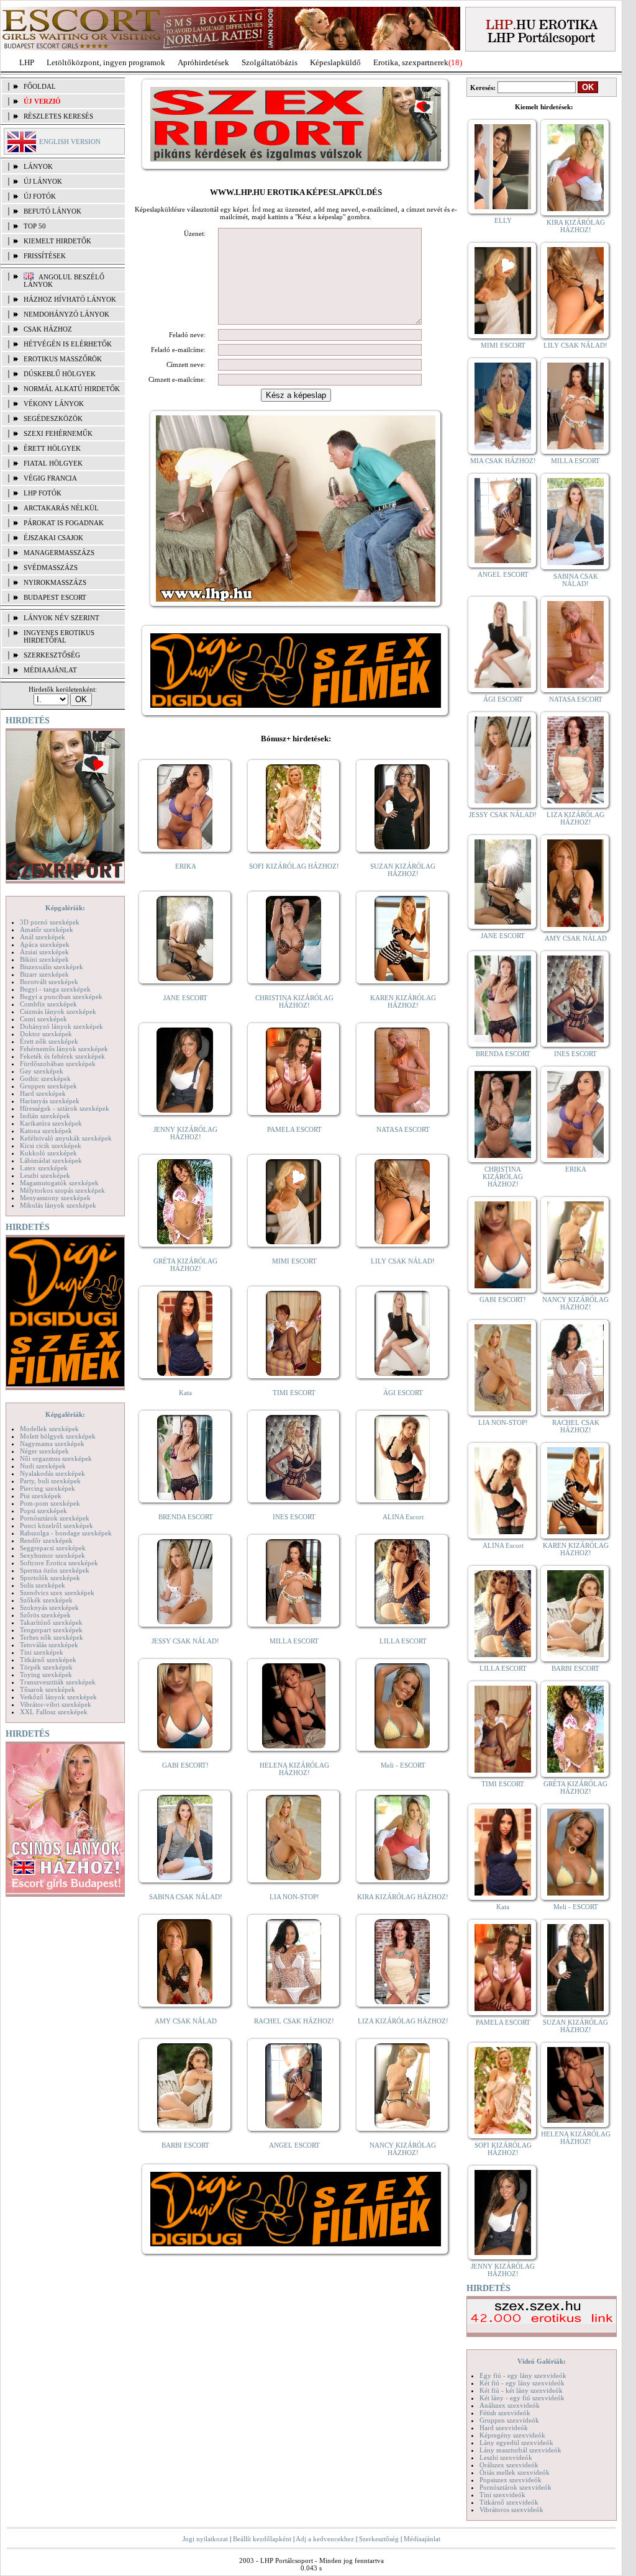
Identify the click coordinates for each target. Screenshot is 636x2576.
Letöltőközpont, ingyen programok (106, 62)
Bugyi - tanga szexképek (55, 989)
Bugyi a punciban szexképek (61, 997)
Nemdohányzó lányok (66, 314)
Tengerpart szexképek (51, 1630)
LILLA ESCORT (403, 1641)
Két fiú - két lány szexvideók (521, 2390)
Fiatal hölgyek (53, 463)
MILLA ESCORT (294, 1641)
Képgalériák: (65, 908)
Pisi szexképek (41, 1496)
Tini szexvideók (502, 2495)
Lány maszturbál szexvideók (520, 2450)
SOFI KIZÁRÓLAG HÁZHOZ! (294, 866)
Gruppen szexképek (48, 1086)
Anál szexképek (43, 937)
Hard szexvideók (504, 2428)
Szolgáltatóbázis (270, 62)
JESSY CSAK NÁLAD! (185, 1641)
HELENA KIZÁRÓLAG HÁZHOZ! (294, 1769)
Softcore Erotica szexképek (59, 1563)
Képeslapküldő (335, 62)
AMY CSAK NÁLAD (186, 2021)
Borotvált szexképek (49, 982)
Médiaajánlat (422, 2539)
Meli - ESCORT (403, 1765)
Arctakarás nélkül (61, 508)
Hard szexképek (43, 1093)
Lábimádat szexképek (51, 1160)
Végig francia (50, 478)
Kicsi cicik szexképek (51, 1146)
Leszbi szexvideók (506, 2457)
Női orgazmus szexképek (56, 1458)
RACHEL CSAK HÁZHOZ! (294, 2021)
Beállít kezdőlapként (262, 2539)
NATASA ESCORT (403, 1129)
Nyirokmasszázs (55, 582)
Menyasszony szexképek (55, 1198)
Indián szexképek (45, 1116)
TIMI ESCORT (294, 1393)
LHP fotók (43, 493)
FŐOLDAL (40, 86)
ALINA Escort (403, 1517)
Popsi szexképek (43, 1511)
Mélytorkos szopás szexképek (62, 1190)
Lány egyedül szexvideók (516, 2443)
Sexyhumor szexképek (52, 1555)
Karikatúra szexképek (51, 1123)
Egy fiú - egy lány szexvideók (523, 2375)
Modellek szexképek (49, 1429)
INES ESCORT (294, 1517)
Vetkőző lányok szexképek (58, 1697)
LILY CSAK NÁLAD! (403, 1261)
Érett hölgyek (52, 448)
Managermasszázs (59, 553)
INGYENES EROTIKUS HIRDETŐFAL (59, 636)
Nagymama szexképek (52, 1444)
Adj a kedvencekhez (325, 2539)
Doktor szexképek (46, 1034)
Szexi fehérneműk (58, 433)
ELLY (503, 220)
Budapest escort (55, 597)
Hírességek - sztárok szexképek (65, 1108)
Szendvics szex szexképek (57, 1593)
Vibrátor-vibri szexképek (56, 1704)
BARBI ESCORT (185, 2145)
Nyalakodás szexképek (52, 1473)
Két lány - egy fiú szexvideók (522, 2398)
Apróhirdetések (203, 62)
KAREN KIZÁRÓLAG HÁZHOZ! (403, 1001)
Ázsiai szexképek (44, 952)
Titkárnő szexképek (48, 1660)
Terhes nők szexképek (52, 1637)
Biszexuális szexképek (52, 967)
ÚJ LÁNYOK (43, 181)
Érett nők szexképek (49, 1041)
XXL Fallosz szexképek (54, 1712)
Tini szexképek (42, 1652)
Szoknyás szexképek (49, 1607)
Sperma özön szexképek (55, 1570)
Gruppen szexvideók (509, 2420)
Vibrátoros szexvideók (511, 2510)
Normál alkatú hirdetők (72, 389)
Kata (185, 1393)
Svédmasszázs (51, 567)
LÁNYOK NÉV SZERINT (61, 618)
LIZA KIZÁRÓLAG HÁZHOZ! (403, 2021)
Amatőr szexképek (47, 929)
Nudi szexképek (43, 1466)
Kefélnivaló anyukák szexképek (66, 1138)
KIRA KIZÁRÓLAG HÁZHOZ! (403, 1897)
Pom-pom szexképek (50, 1503)
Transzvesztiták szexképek (58, 1682)
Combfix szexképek (48, 1004)
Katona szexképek (46, 1131)
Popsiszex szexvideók (511, 2480)
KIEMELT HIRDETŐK (57, 241)
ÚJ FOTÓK (40, 196)
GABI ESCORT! (185, 1765)
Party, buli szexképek (50, 1481)
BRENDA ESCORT (186, 1517)
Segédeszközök (53, 418)
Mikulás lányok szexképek (58, 1205)
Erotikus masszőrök (63, 359)
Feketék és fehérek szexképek (62, 1056)
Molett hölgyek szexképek (58, 1436)
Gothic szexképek (45, 1078)
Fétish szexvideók (505, 2413)
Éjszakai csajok (53, 538)
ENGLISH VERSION (70, 142)
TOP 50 (35, 226)
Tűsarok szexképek (48, 1689)
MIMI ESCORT (294, 1261)
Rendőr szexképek (46, 1540)
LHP (27, 62)
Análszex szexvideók (510, 2405)
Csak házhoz (48, 329)
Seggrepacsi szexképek (53, 1548)
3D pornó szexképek (50, 922)
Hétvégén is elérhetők (68, 344)
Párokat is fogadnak (64, 523)
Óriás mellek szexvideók (515, 2472)
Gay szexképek (42, 1071)
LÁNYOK (38, 166)
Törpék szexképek (46, 1667)
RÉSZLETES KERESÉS (58, 116)
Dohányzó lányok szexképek (61, 1026)
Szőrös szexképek (45, 1615)
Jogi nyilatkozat (205, 2539)
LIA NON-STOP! (294, 1897)
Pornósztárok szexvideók (516, 2487)
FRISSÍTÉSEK (45, 256)
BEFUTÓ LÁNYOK (52, 211)
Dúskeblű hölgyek (60, 374)
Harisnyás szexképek (50, 1101)
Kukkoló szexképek (48, 1153)
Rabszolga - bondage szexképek (66, 1533)
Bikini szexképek (44, 959)
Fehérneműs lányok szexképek (64, 1049)
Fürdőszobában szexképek (58, 1064)
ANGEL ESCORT (294, 2145)
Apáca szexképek (45, 944)
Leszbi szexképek (45, 1175)
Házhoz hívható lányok (70, 299)
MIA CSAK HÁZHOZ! (503, 461)
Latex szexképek (44, 1168)
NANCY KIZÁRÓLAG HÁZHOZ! (403, 2149)
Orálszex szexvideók (509, 2465)
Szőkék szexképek (46, 1600)
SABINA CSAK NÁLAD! (186, 1897)
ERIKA (186, 866)
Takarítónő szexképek (51, 1622)
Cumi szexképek (43, 1019)
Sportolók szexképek (50, 1578)
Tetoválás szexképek (49, 1645)
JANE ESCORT (185, 998)
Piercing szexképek (48, 1488)
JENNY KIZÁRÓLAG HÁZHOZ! (185, 1133)
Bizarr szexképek (44, 974)
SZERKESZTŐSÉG (52, 655)
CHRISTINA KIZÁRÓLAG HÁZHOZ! (294, 1001)
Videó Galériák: (542, 2361)
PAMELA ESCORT (294, 1129)
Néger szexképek (44, 1451)
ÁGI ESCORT (403, 1393)
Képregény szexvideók (512, 2435)
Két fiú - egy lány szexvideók (522, 2383)
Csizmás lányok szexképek (58, 1011)
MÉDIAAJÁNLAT (50, 670)
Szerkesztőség (379, 2539)
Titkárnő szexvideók (509, 2502)
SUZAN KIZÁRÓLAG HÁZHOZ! (403, 870)
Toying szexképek (46, 1674)
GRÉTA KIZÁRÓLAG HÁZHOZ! (185, 1265)
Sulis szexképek (43, 1585)
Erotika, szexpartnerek (411, 62)
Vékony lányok (54, 404)
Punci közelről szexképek (57, 1525)
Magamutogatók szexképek (59, 1183)
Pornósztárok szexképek (55, 1518)
